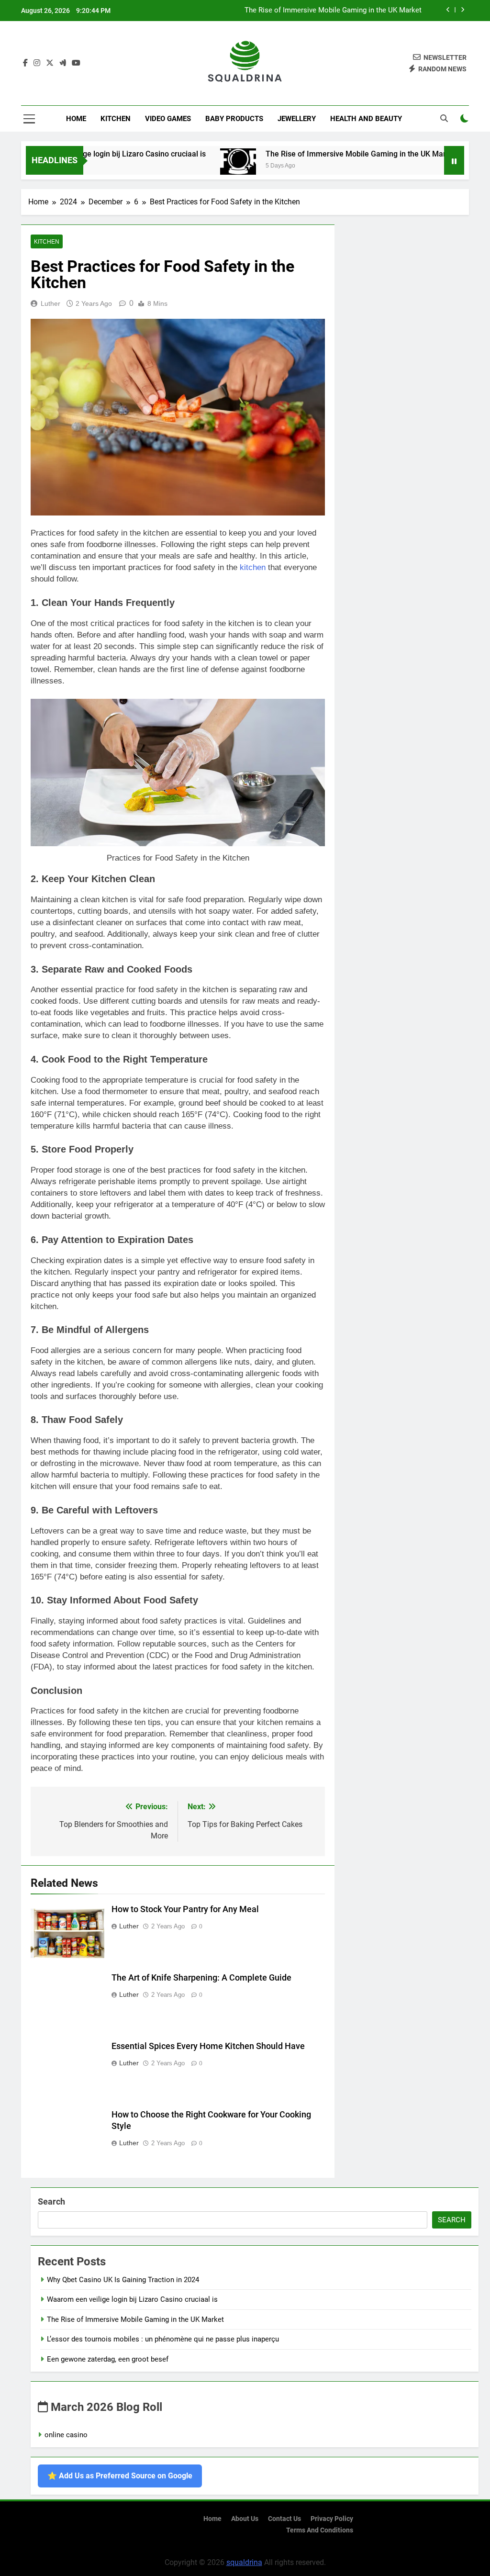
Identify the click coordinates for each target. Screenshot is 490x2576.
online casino (66, 2435)
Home (76, 119)
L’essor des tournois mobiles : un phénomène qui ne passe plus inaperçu (163, 2339)
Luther (50, 303)
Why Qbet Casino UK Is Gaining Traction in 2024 (123, 2280)
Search (51, 2201)
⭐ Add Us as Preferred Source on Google (120, 2476)
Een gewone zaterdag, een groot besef (108, 2359)
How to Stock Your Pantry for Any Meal (185, 1909)
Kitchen (116, 119)
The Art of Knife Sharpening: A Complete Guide (201, 1978)
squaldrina (244, 2562)
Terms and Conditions (320, 2530)
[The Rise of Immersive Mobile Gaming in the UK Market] (198, 166)
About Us (245, 2519)
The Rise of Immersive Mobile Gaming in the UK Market (333, 11)
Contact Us (284, 2519)
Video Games (168, 119)
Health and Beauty (366, 119)
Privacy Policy (332, 2519)
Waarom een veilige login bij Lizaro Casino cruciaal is (132, 2299)
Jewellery (297, 119)
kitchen (253, 567)
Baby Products (234, 119)
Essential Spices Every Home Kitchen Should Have (208, 2046)
